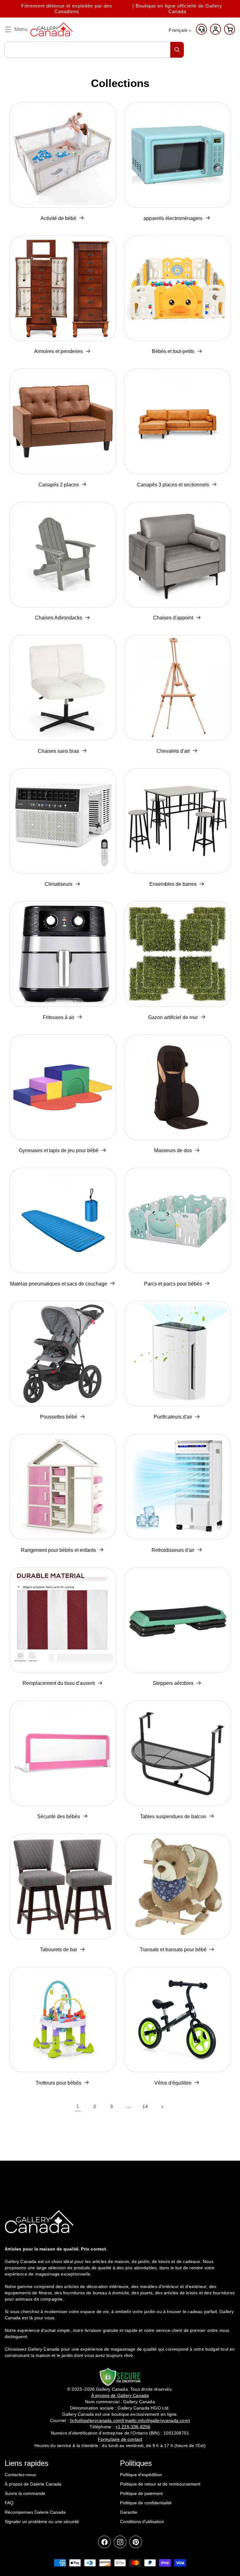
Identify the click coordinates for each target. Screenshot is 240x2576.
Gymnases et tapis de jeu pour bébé (59, 1150)
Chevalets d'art (173, 751)
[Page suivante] (162, 2107)
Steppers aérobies (173, 1683)
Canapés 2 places (59, 485)
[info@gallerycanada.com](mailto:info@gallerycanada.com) (130, 2420)
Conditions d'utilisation (142, 2522)
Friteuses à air (59, 1017)
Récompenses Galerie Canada (35, 2512)
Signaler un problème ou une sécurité (42, 2522)
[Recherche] (177, 50)
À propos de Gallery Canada (120, 2395)
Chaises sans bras (58, 751)
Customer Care (201, 29)
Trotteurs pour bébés (58, 2083)
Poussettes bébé (59, 1417)
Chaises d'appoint (173, 618)
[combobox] (94, 50)
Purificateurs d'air (173, 1417)
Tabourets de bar (59, 1950)
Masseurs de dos (173, 1150)
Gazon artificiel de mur (173, 1017)
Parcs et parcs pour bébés (173, 1284)
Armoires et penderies (58, 351)
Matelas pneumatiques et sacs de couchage (59, 1284)
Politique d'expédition (141, 2475)
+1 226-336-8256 (133, 2427)
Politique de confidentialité (146, 2503)
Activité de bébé (58, 218)
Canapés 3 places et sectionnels (173, 485)
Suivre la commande (25, 2493)
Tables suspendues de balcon (173, 1817)
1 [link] (78, 2106)
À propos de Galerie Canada (33, 2484)
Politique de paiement (141, 2493)
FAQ (9, 2503)
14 (145, 2106)
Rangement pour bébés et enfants (58, 1550)
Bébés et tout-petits (173, 351)
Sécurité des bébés (59, 1817)
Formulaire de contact (120, 2439)
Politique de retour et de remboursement (160, 2484)
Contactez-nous (20, 2475)
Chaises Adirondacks (59, 618)
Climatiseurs (59, 884)
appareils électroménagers (173, 218)
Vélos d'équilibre (173, 2083)
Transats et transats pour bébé (173, 1950)
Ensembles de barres (173, 884)
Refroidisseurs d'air (173, 1550)
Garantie (129, 2512)
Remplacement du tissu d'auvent (59, 1683)
